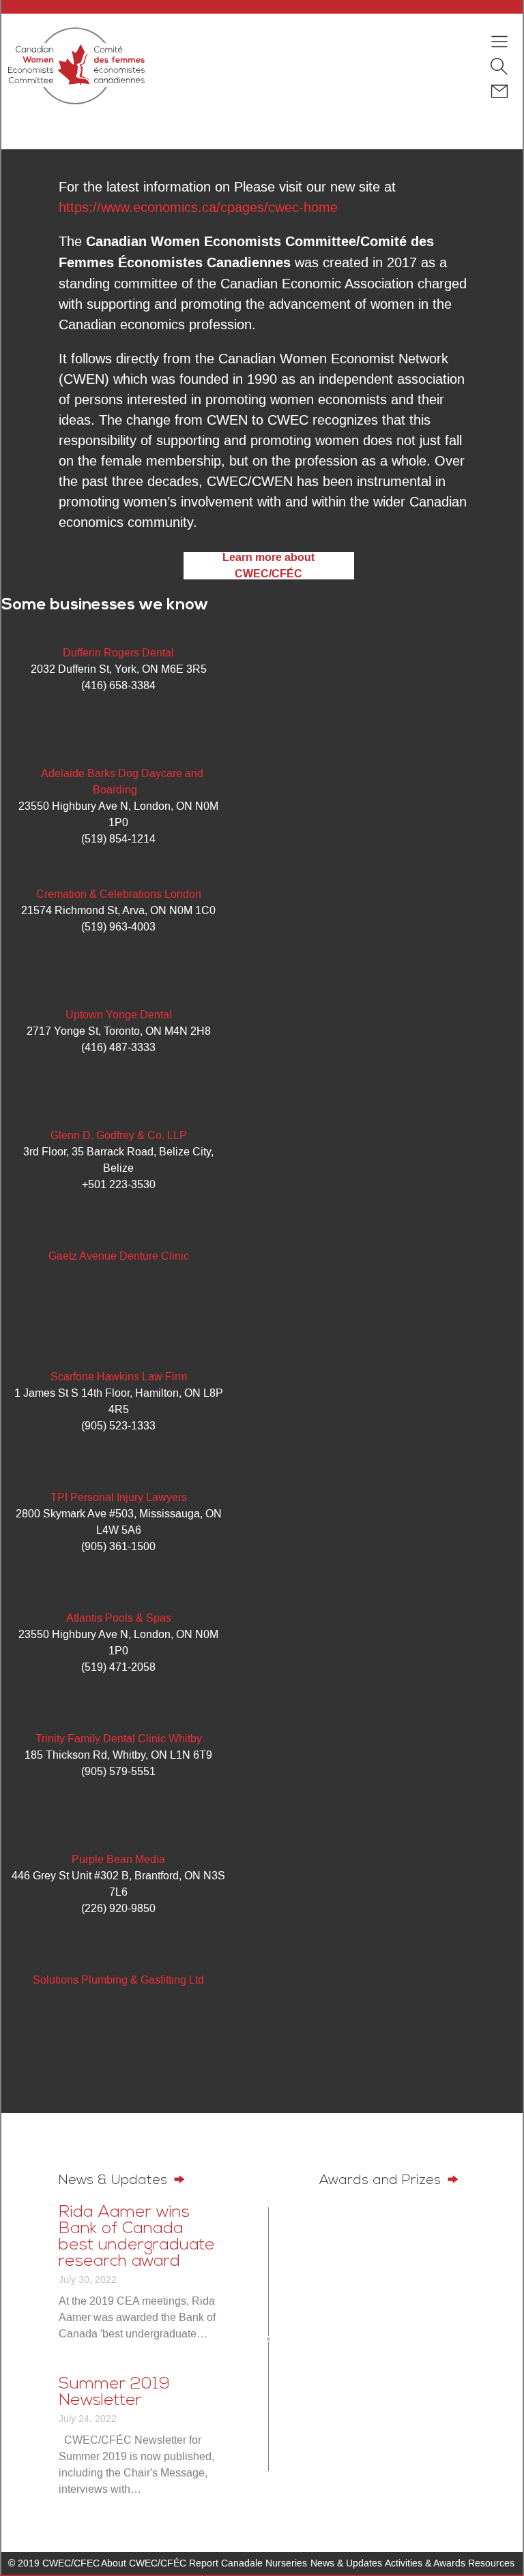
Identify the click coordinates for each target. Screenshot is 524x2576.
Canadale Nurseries (264, 2563)
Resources (491, 2563)
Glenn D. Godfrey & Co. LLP (119, 1135)
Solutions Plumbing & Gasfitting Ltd (118, 1980)
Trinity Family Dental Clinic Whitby (119, 1739)
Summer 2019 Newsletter (114, 2393)
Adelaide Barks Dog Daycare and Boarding (122, 782)
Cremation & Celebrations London (119, 894)
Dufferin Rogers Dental (118, 653)
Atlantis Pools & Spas (119, 1618)
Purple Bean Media (118, 1859)
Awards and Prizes (382, 2181)
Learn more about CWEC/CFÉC (268, 566)
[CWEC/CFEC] (76, 68)
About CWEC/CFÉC (144, 2563)
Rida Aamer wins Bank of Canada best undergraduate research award (137, 2237)
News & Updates (115, 2181)
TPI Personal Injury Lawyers (119, 1497)
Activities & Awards (425, 2563)
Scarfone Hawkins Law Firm (119, 1377)
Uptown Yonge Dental (119, 1015)
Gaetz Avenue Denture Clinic (119, 1256)
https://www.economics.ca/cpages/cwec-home (198, 207)
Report (204, 2563)
